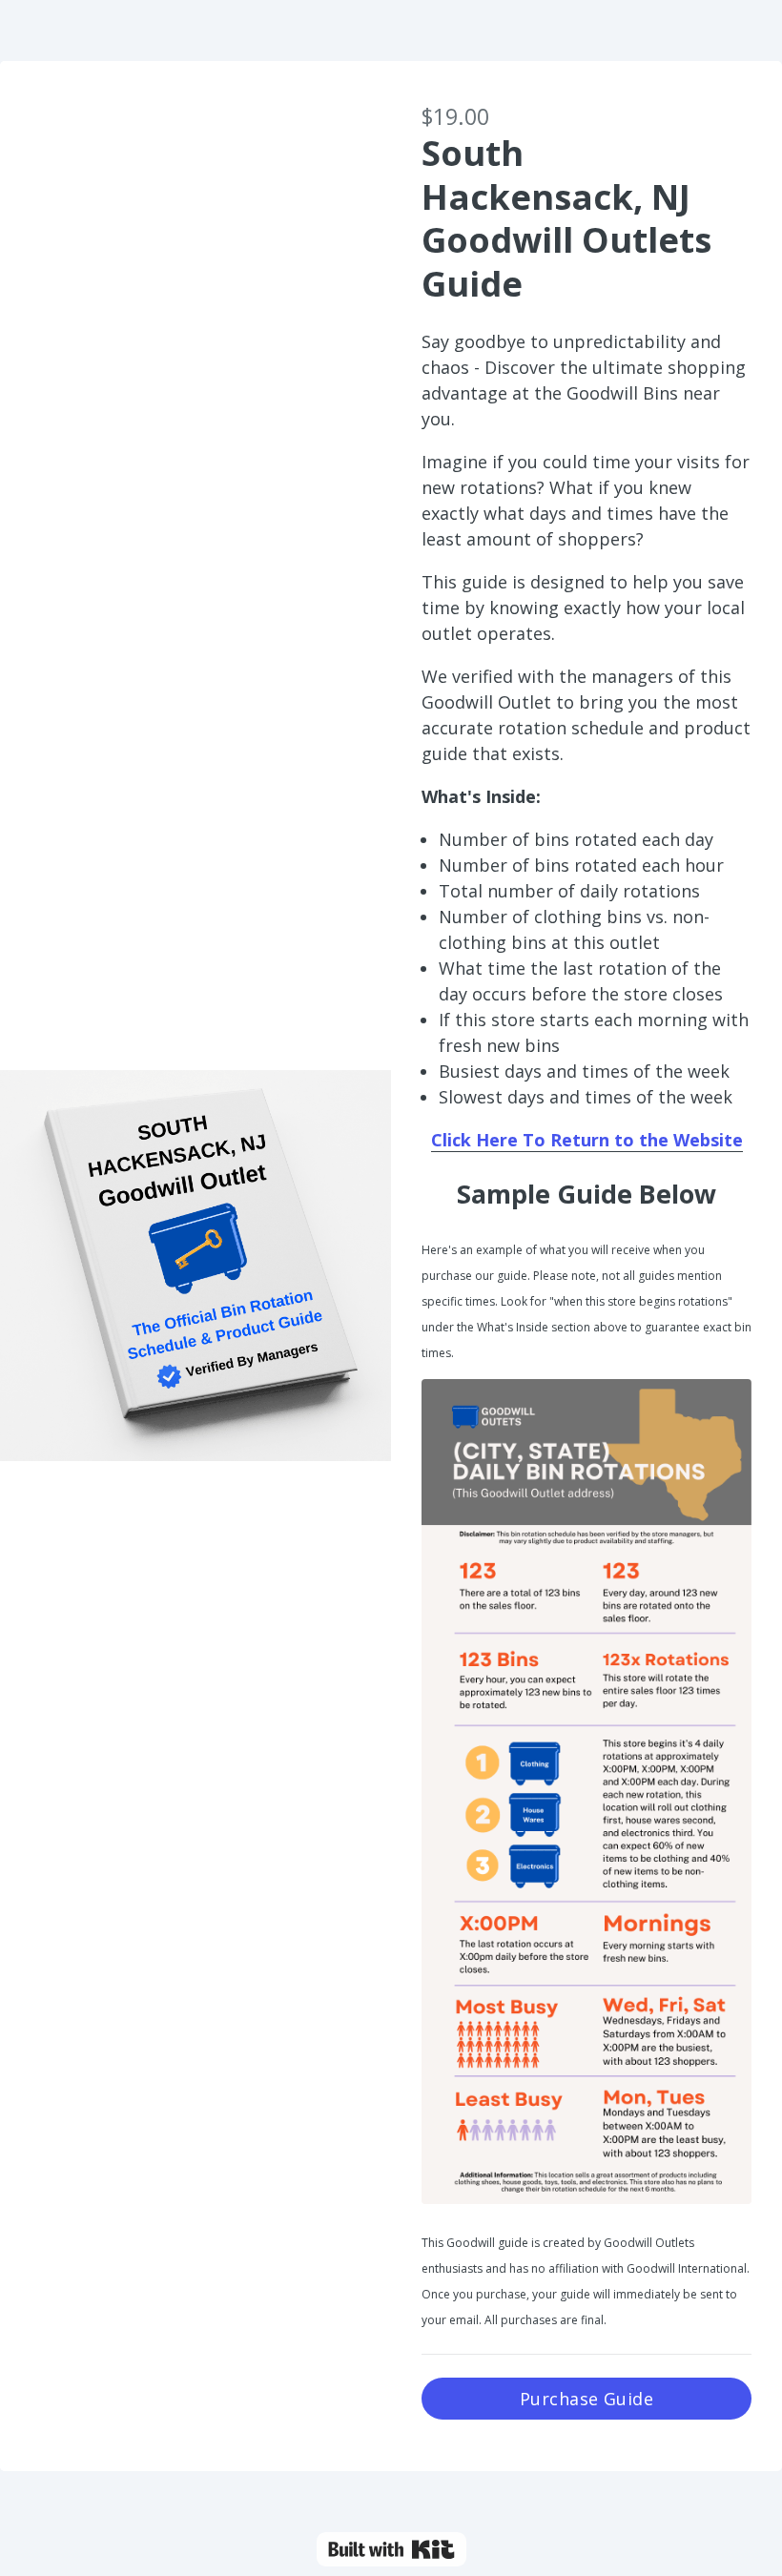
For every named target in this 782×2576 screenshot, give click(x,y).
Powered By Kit (391, 2549)
